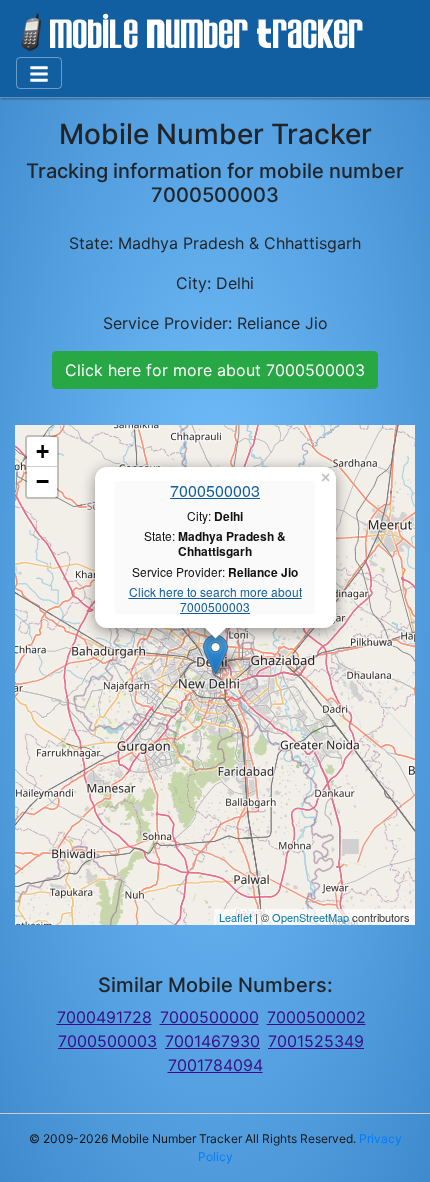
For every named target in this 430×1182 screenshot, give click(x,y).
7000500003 (215, 490)
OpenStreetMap (310, 917)
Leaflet (235, 917)
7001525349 (316, 1041)
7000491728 (104, 1017)
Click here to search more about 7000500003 (215, 599)
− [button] (42, 481)
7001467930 (212, 1041)
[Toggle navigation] (39, 73)
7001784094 (215, 1065)
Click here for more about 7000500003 (215, 370)
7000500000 (209, 1017)
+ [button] (42, 451)
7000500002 (316, 1017)
